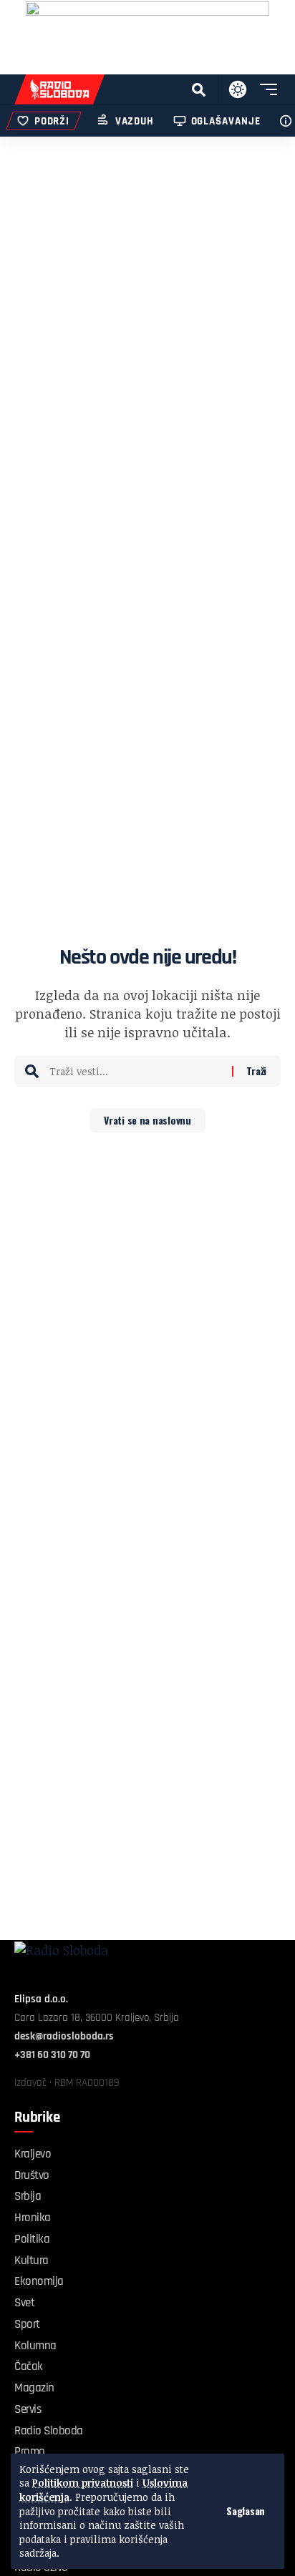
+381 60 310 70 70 (52, 2055)
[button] (246, 2511)
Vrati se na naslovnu (147, 1120)
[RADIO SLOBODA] (59, 89)
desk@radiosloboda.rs (64, 2036)
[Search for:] (135, 1071)
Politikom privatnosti (83, 2483)
